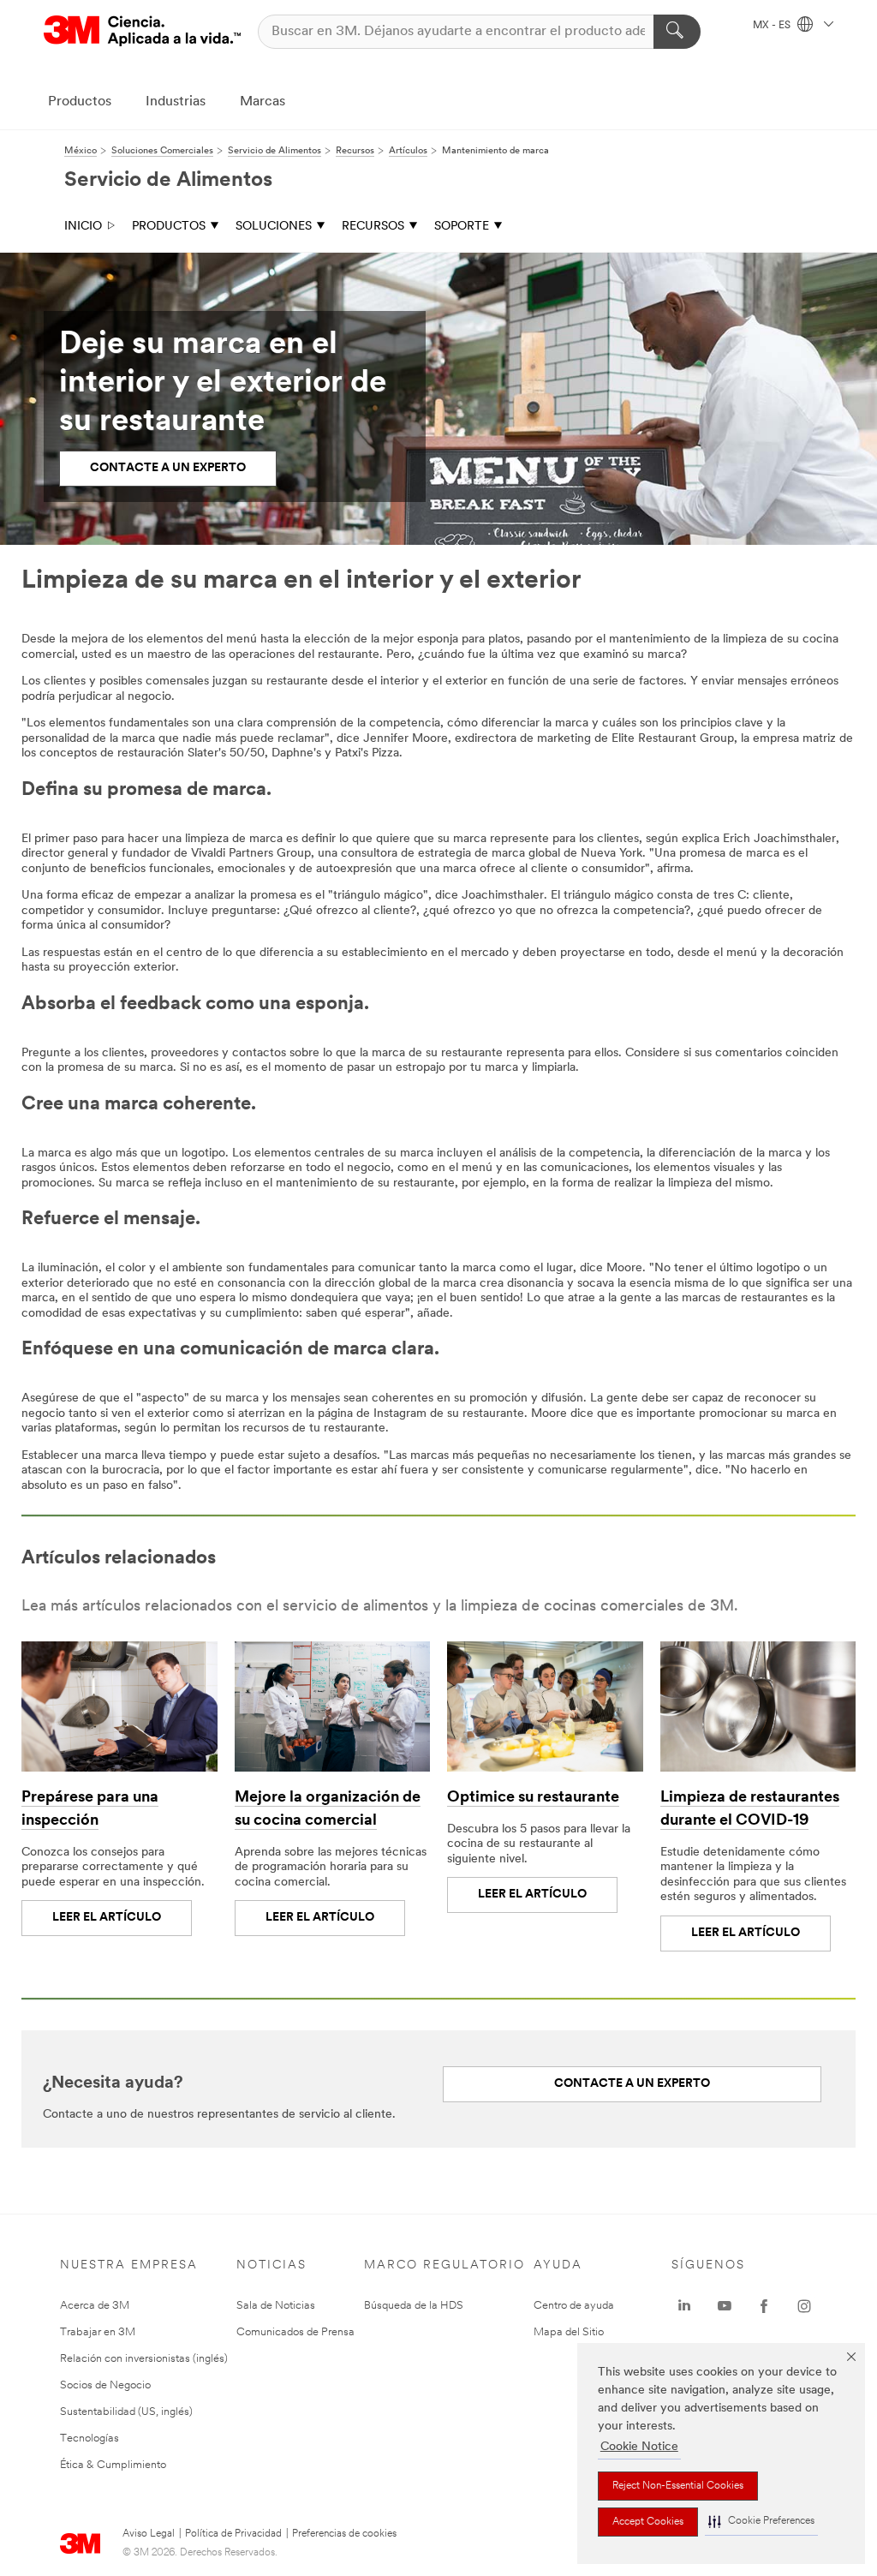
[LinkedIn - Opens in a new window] (684, 2306)
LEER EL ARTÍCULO (107, 1918)
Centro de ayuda (574, 2306)
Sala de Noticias (276, 2306)
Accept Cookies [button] (648, 2522)
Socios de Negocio (105, 2385)
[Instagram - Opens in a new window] (804, 2306)
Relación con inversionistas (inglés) (144, 2359)
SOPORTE (462, 227)
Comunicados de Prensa (295, 2332)
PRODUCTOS (169, 227)
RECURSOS (373, 227)
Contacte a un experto (168, 468)
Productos (80, 102)
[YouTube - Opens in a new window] (725, 2306)
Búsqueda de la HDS (414, 2306)
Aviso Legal (149, 2534)
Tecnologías (89, 2439)
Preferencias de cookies (344, 2534)
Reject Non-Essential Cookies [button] (678, 2486)
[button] (761, 2522)
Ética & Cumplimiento (113, 2465)
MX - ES (773, 26)
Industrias (176, 102)
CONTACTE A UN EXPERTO (632, 2084)
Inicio (83, 227)
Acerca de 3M (95, 2306)
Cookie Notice (639, 2447)
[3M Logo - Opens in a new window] (142, 31)
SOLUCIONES (274, 227)
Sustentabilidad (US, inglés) (126, 2412)
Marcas (263, 102)
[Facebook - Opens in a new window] (764, 2306)
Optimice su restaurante (533, 1798)
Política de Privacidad (233, 2534)
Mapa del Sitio (569, 2332)
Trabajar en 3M (98, 2332)
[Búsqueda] (677, 32)
